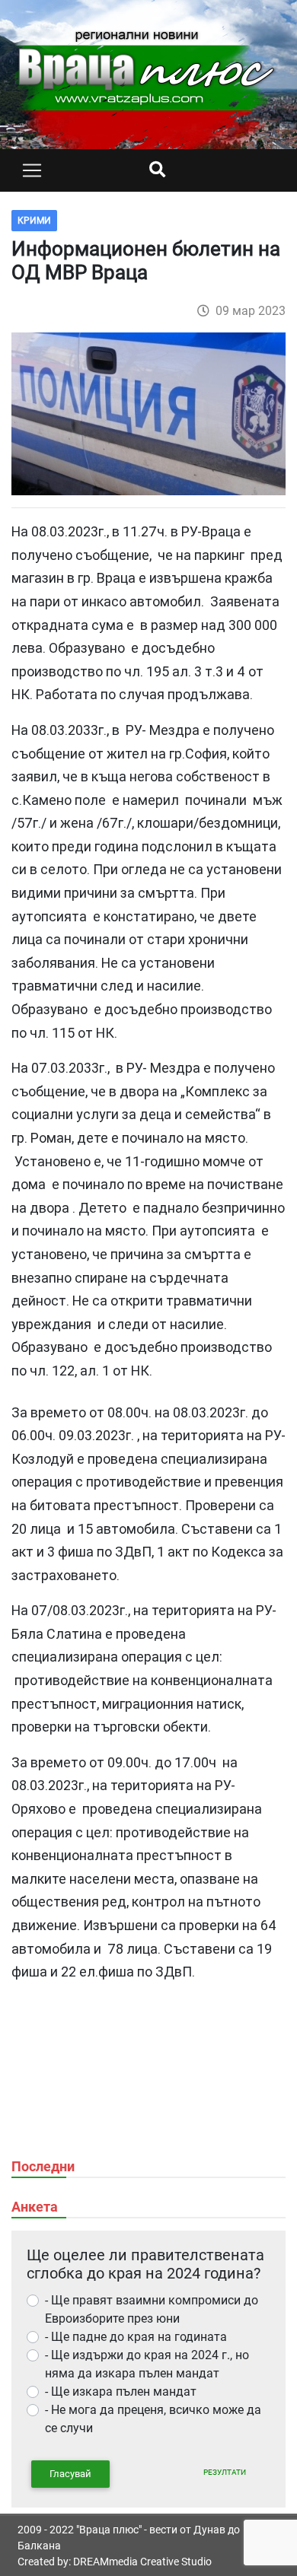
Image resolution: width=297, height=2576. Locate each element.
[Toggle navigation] (32, 170)
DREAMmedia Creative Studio (142, 2562)
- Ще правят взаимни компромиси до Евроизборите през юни (152, 2309)
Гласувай (70, 2474)
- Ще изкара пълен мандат (121, 2392)
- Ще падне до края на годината (136, 2337)
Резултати (225, 2472)
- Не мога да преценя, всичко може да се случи (153, 2419)
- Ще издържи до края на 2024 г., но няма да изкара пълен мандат (147, 2364)
